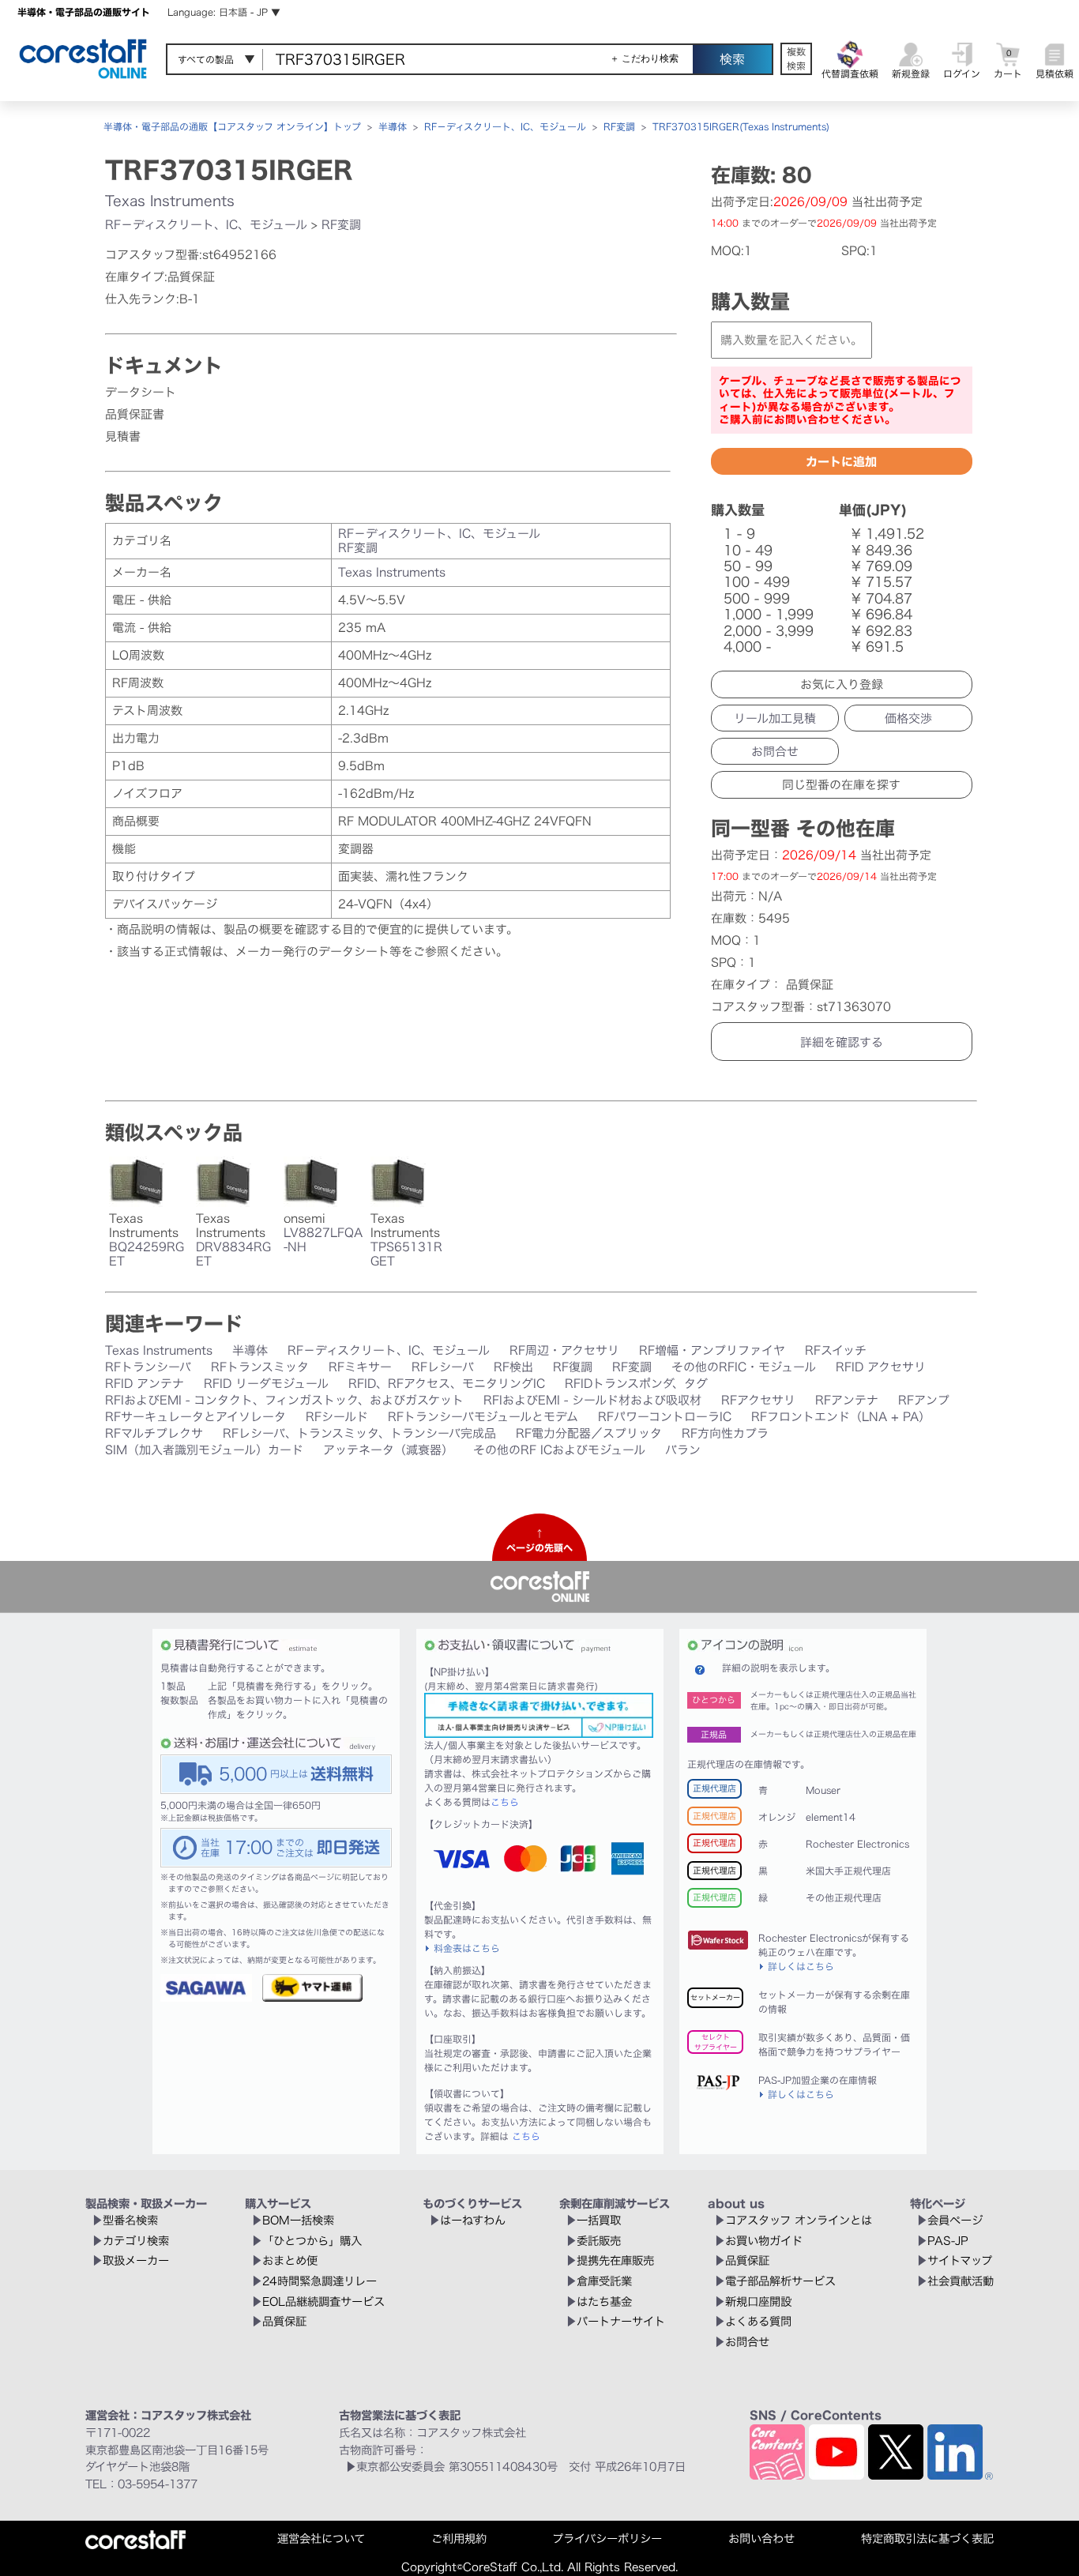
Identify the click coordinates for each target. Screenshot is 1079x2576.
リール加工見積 (775, 718)
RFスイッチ (836, 1350)
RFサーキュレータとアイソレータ (195, 1417)
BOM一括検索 (298, 2220)
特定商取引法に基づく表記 (927, 2538)
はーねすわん (473, 2220)
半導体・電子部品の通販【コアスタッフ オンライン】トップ (232, 126)
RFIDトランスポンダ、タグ (636, 1384)
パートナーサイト (621, 2321)
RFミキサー (360, 1367)
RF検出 (513, 1367)
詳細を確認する (842, 1042)
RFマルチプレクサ (154, 1433)
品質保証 (284, 2321)
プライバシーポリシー (607, 2538)
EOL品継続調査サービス (323, 2301)
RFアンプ (924, 1400)
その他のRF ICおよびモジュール (559, 1450)
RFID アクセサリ (881, 1367)
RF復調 (573, 1367)
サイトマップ (960, 2260)
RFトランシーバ (148, 1367)
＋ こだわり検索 (644, 58)
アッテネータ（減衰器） (388, 1450)
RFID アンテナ (145, 1384)
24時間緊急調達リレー (320, 2281)
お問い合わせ (761, 2538)
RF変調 (619, 126)
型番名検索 (130, 2220)
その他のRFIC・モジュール (744, 1367)
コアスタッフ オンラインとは (799, 2220)
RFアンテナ (847, 1400)
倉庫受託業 (604, 2281)
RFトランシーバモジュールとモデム (483, 1417)
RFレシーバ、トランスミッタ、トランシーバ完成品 (359, 1433)
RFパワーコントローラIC (665, 1417)
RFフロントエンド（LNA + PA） (841, 1417)
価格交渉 (908, 718)
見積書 (123, 436)
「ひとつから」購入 (312, 2241)
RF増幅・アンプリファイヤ (712, 1350)
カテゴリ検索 (136, 2241)
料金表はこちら (467, 1948)
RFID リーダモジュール (266, 1384)
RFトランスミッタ (260, 1367)
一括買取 (599, 2220)
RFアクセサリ (758, 1400)
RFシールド (337, 1417)
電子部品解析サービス (780, 2281)
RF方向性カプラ (725, 1433)
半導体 (393, 126)
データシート (141, 392)
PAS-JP (948, 2241)
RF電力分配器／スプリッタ (589, 1433)
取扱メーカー (136, 2260)
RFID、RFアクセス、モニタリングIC (447, 1384)
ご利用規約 (459, 2538)
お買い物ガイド (764, 2241)
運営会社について (321, 2538)
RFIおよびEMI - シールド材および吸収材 (592, 1400)
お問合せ (775, 752)
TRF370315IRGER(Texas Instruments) (741, 126)
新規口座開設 (758, 2301)
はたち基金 (604, 2301)
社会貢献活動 (961, 2281)
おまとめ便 (290, 2260)
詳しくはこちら (801, 1966)
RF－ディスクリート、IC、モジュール (505, 126)
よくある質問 (758, 2321)
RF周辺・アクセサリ (564, 1350)
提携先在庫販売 (615, 2260)
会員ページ (955, 2220)
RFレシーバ (443, 1367)
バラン (683, 1450)
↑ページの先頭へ (539, 1540)
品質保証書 (135, 414)
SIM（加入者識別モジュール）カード (204, 1450)
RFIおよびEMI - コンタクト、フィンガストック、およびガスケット (284, 1400)
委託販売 (599, 2241)
